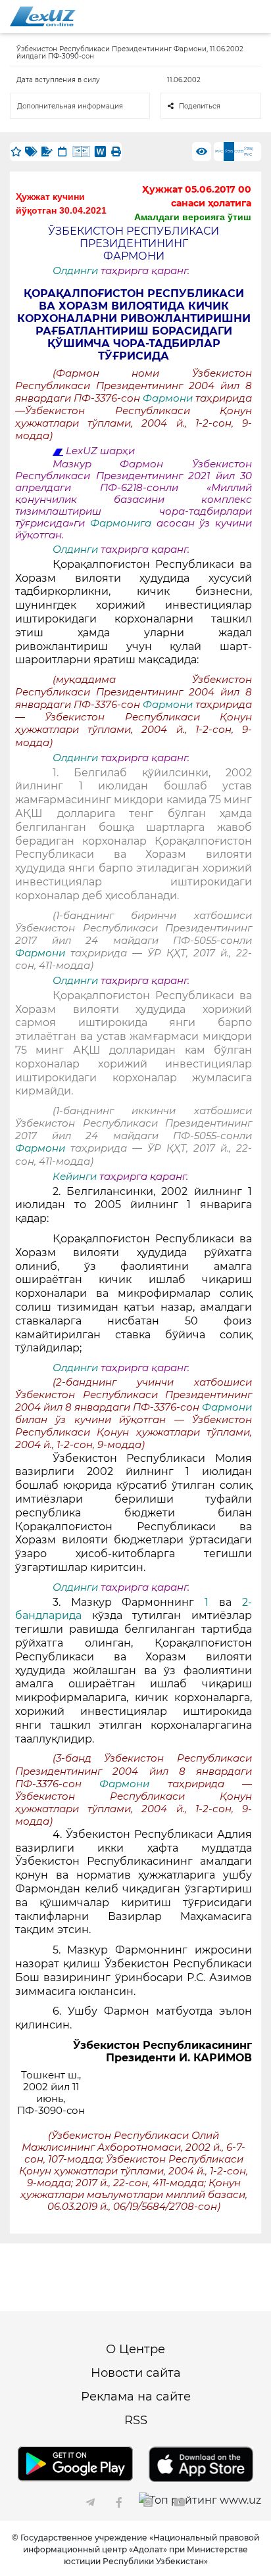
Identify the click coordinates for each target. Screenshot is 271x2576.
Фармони (169, 398)
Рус (219, 151)
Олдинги (75, 271)
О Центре (135, 2349)
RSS (136, 2420)
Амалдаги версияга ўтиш (193, 217)
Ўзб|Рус (249, 152)
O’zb (239, 151)
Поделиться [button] (200, 106)
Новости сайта (136, 2373)
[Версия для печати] (116, 152)
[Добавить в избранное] (16, 152)
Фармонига (123, 523)
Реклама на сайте (136, 2397)
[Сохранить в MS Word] (100, 152)
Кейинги (75, 1177)
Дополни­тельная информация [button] (70, 106)
